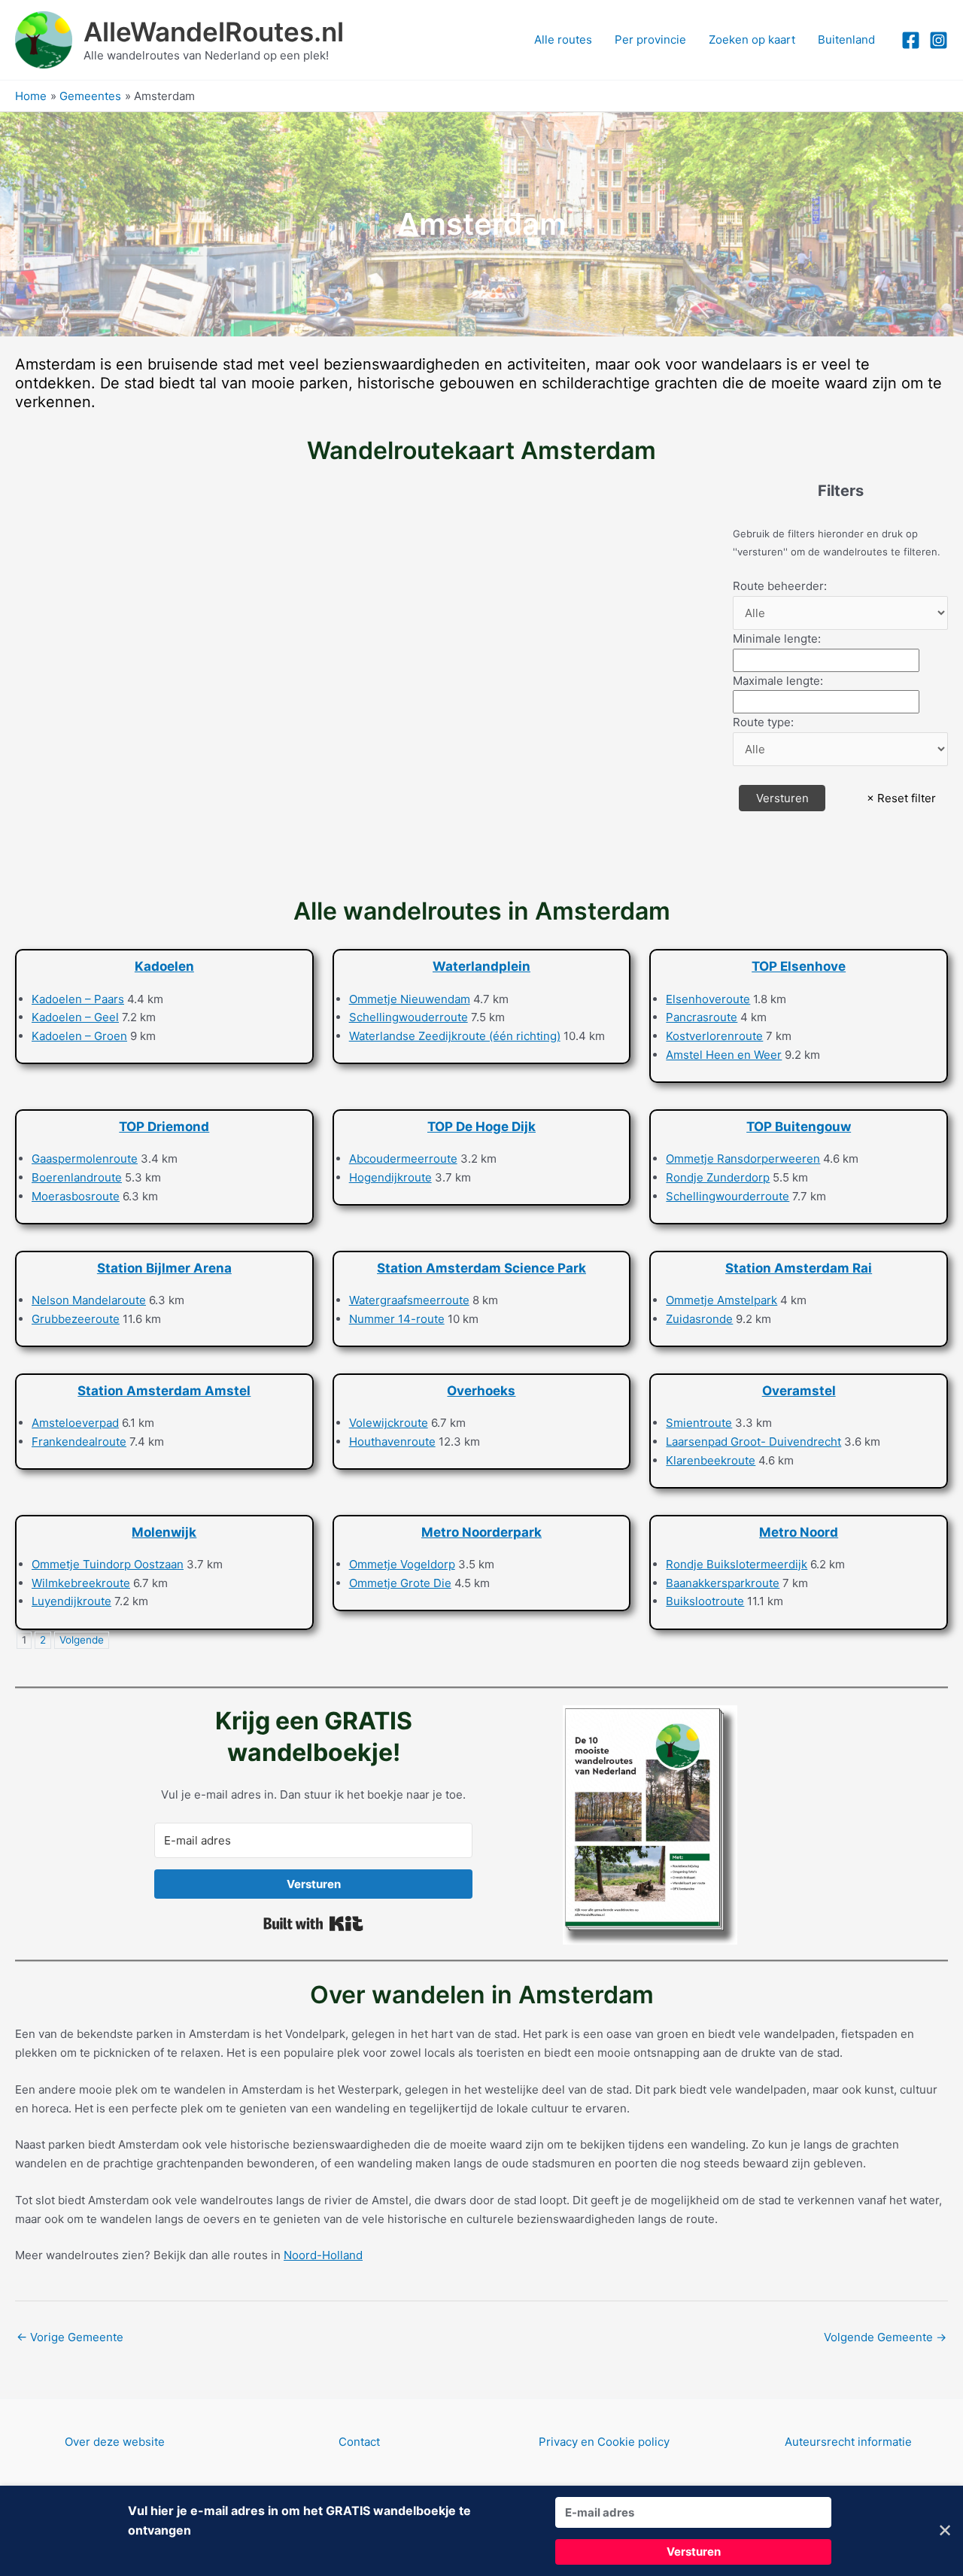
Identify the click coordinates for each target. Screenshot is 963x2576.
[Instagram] (939, 40)
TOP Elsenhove (799, 966)
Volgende (82, 1640)
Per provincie (650, 40)
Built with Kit (313, 1924)
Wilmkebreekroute (81, 1583)
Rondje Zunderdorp (718, 1177)
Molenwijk (164, 1532)
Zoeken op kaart (752, 40)
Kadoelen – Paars (78, 999)
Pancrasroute (702, 1017)
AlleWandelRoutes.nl (214, 32)
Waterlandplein (481, 966)
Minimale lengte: (777, 639)
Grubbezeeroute (76, 1319)
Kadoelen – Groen (79, 1036)
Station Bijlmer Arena (164, 1268)
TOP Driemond (164, 1127)
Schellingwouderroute (409, 1017)
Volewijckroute (389, 1423)
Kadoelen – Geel (75, 1017)
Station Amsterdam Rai (799, 1268)
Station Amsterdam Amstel (164, 1391)
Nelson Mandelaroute (89, 1300)
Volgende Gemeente (885, 2337)
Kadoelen (164, 966)
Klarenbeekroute (711, 1460)
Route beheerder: (780, 586)
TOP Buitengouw (799, 1127)
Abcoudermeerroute (403, 1159)
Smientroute (699, 1423)
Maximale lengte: (778, 681)
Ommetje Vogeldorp (402, 1564)
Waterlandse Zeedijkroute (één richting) (455, 1036)
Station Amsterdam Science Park (481, 1268)
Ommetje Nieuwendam (410, 999)
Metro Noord (799, 1532)
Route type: (763, 722)
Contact (359, 2442)
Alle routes (563, 40)
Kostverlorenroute (714, 1036)
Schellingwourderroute (728, 1196)
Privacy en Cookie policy (604, 2442)
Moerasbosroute (76, 1196)
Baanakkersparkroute (723, 1583)
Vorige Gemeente (70, 2337)
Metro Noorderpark (481, 1532)
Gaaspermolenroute (85, 1159)
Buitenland (846, 40)
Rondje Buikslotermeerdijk (737, 1564)
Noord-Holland (323, 2255)
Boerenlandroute (77, 1177)
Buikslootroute (705, 1601)
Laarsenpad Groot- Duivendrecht (753, 1442)
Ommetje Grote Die (400, 1583)
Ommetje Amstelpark (721, 1300)
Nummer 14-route (397, 1319)
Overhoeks (481, 1391)
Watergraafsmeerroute (409, 1300)
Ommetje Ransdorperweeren (743, 1159)
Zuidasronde (699, 1319)
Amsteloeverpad (75, 1423)
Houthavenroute (392, 1442)
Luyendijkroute (71, 1601)
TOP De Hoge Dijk (481, 1127)
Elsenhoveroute (708, 999)
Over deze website (115, 2442)
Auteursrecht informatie (848, 2442)
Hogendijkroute (390, 1177)
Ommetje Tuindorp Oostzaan (108, 1564)
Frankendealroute (79, 1442)
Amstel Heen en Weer (724, 1055)
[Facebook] (911, 40)
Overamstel (799, 1391)
